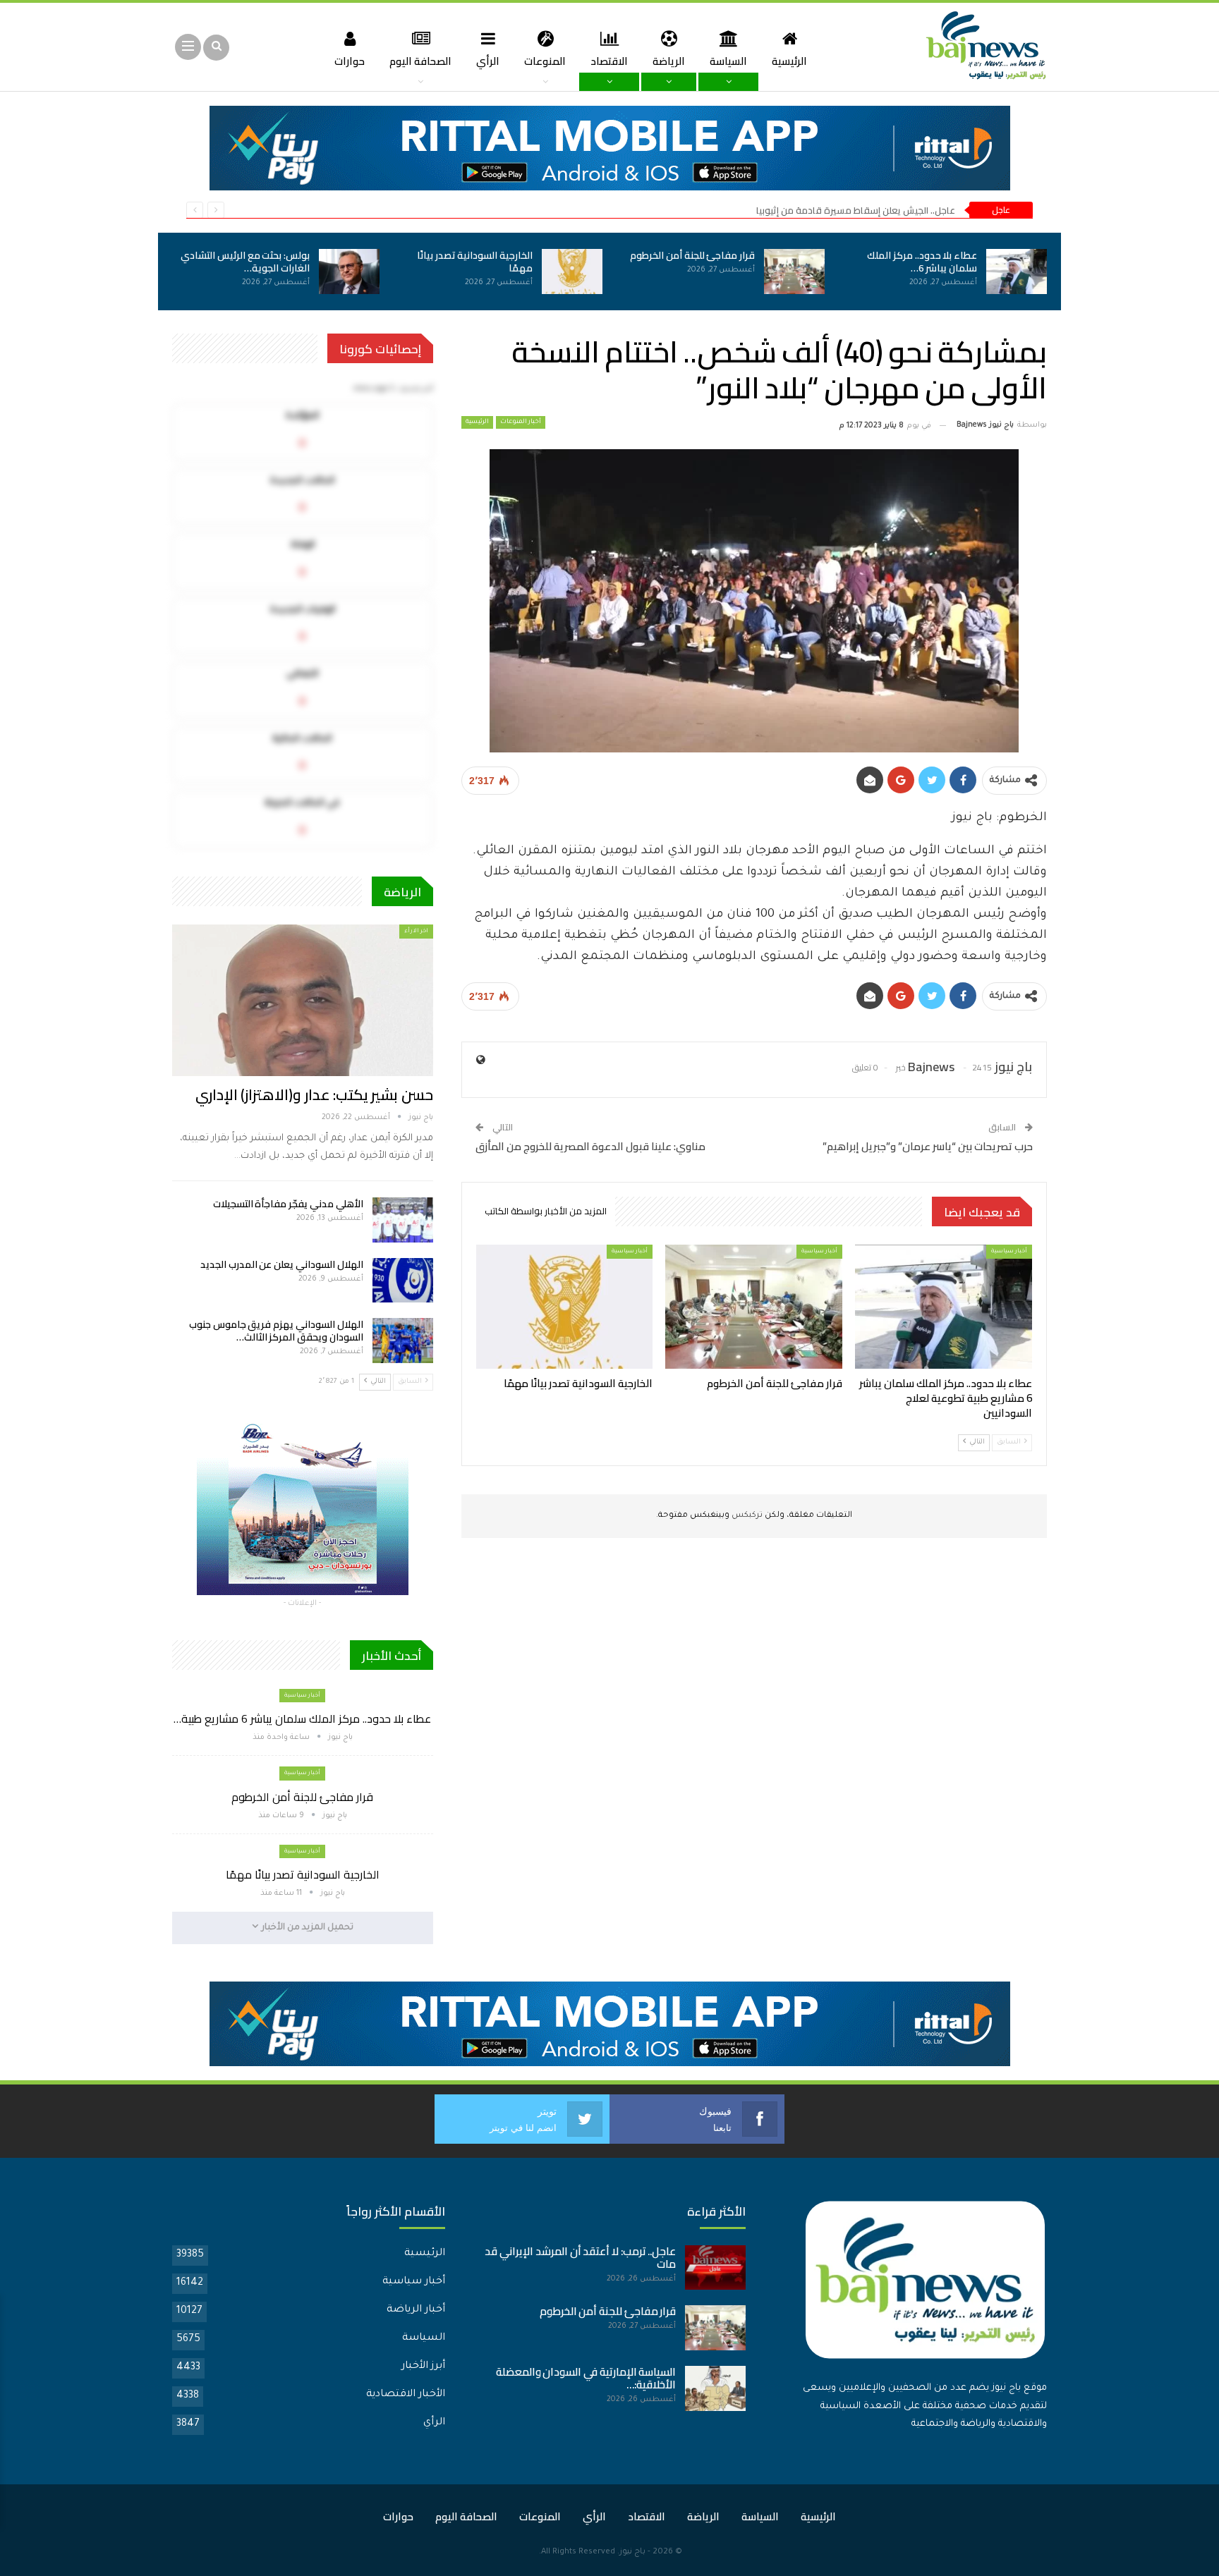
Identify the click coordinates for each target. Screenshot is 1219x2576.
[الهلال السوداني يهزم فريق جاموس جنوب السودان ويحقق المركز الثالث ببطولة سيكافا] (403, 1341)
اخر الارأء (416, 931)
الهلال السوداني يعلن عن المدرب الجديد (282, 1264)
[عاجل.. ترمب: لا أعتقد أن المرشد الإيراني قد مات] (715, 2268)
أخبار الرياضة (416, 2310)
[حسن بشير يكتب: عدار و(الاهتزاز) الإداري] (303, 1000)
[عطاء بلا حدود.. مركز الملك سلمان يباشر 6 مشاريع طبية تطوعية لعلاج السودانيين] (1017, 271)
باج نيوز (632, 2552)
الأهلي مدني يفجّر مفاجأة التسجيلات (288, 1204)
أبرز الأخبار (423, 2367)
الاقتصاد (609, 61)
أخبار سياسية (1009, 1251)
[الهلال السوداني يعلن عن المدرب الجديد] (403, 1281)
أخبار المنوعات (521, 422)
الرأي (488, 61)
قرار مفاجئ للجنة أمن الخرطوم (692, 255)
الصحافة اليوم (420, 61)
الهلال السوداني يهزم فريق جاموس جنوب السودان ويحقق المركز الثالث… (276, 1331)
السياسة (728, 61)
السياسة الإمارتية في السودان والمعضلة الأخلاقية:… (586, 2378)
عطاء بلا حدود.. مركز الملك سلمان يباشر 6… (922, 262)
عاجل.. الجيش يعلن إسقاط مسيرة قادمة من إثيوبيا (856, 210)
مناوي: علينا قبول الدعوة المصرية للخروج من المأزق (590, 1146)
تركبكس (746, 1516)
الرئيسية (789, 61)
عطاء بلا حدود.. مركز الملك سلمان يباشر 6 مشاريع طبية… (302, 1719)
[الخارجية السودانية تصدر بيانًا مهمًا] (572, 271)
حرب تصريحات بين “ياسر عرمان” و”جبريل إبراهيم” (928, 1146)
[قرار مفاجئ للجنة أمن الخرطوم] (794, 271)
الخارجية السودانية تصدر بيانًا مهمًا (475, 262)
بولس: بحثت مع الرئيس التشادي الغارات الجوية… (245, 262)
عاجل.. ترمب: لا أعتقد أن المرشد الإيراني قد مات (580, 2258)
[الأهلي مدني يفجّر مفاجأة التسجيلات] (403, 1220)
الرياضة (669, 61)
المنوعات (545, 61)
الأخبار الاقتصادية (406, 2395)
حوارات (350, 61)
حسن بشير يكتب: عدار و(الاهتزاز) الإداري (314, 1095)
